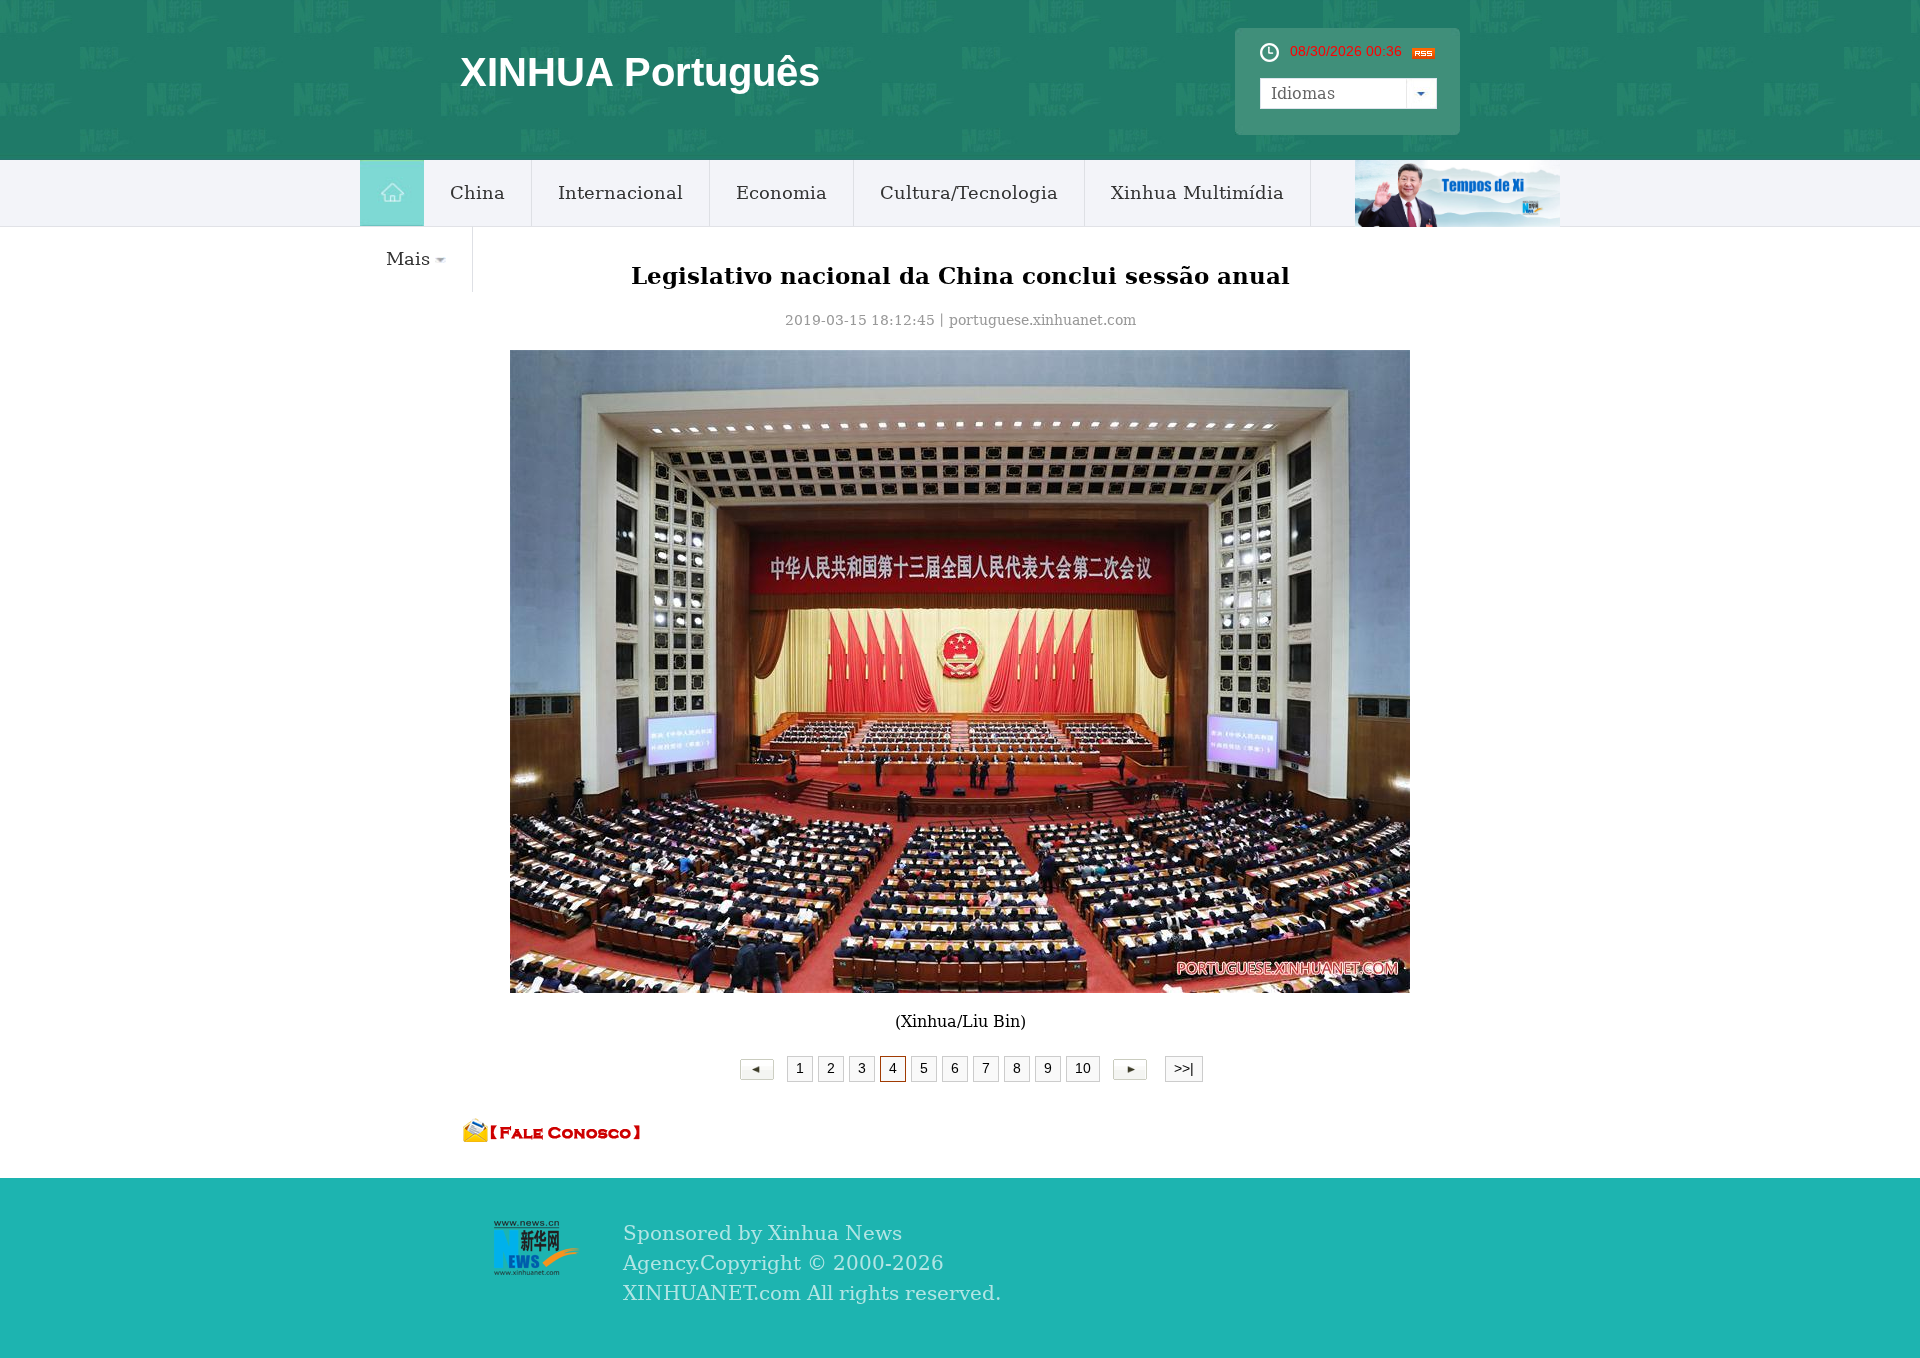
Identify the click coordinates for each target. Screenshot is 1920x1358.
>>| (1184, 1068)
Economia (781, 192)
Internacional (620, 192)
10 (1083, 1068)
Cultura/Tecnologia (969, 192)
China (477, 192)
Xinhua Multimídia (1197, 192)
